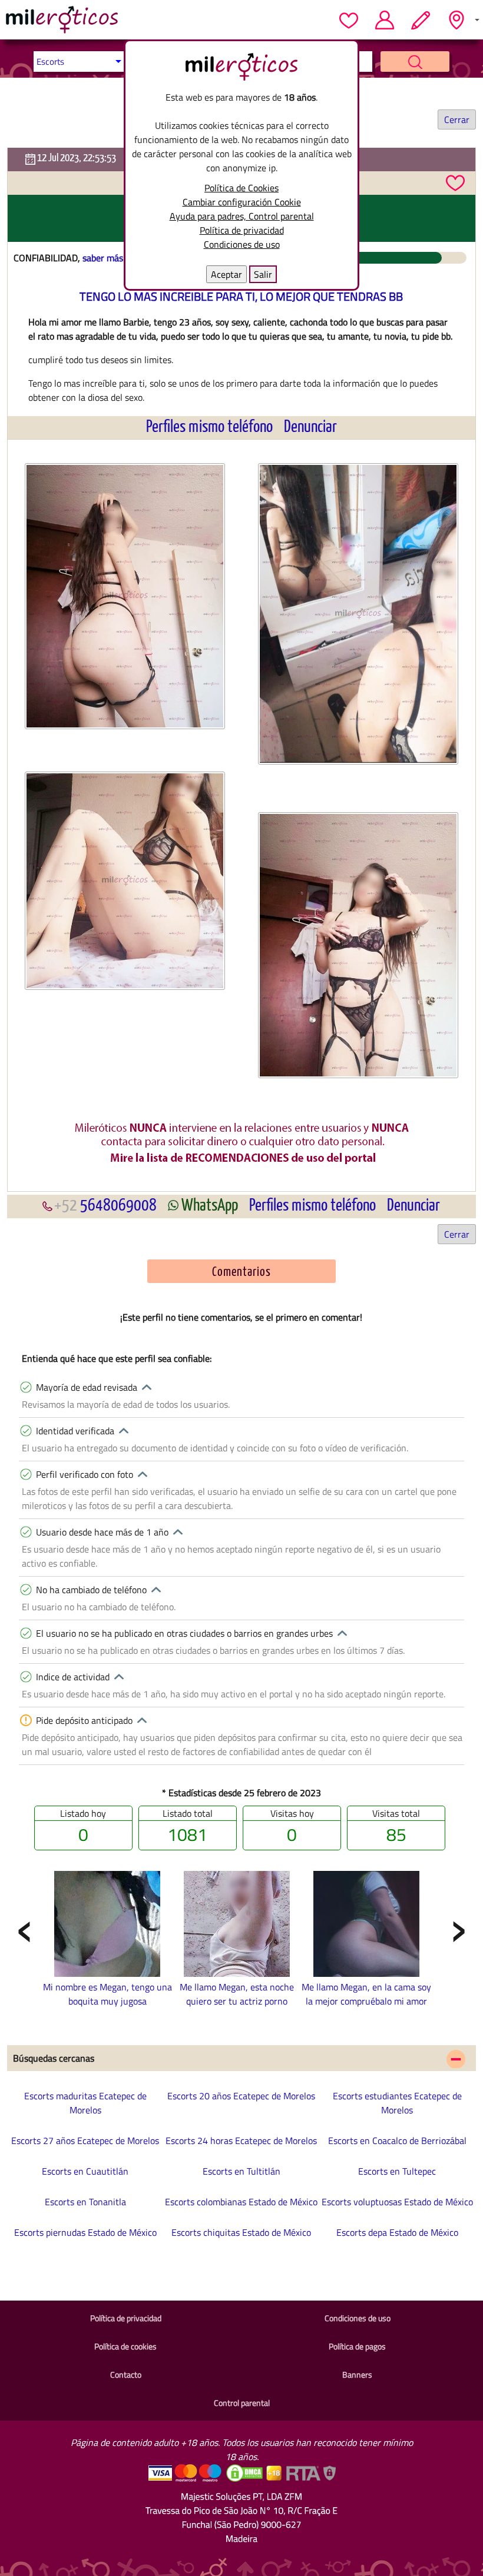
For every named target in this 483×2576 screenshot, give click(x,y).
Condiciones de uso (242, 244)
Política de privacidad (242, 230)
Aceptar (226, 274)
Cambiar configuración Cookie (242, 202)
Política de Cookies (241, 188)
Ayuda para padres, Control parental (242, 216)
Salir (263, 274)
